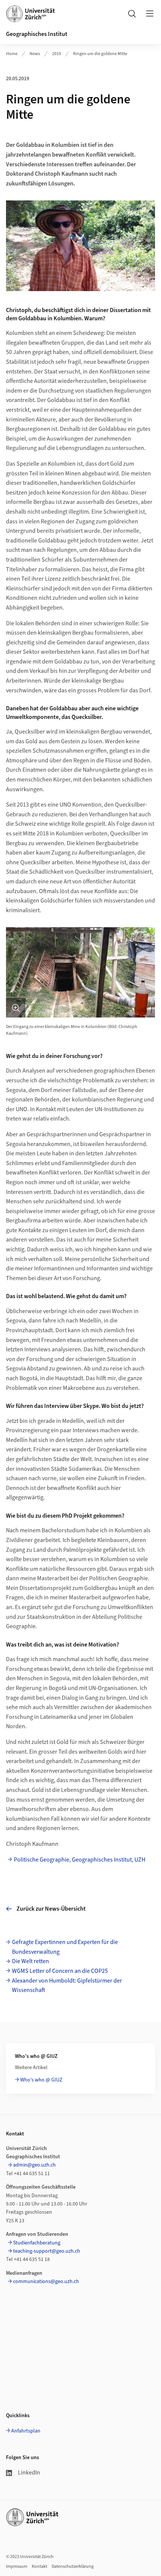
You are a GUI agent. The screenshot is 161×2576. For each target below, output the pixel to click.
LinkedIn (29, 2473)
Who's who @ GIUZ (41, 2080)
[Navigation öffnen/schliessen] (150, 13)
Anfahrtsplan (26, 2431)
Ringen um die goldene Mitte (100, 54)
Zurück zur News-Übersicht (51, 1909)
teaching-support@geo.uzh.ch (47, 2251)
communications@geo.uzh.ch (46, 2282)
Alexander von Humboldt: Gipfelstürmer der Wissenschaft (67, 1986)
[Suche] (132, 13)
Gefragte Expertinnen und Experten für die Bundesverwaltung (65, 1947)
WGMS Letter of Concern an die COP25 (60, 1971)
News (35, 54)
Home (12, 54)
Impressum (17, 2566)
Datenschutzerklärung (73, 2566)
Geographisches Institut (37, 34)
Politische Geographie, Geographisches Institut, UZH (80, 1860)
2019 (57, 54)
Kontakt (40, 2566)
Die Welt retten (31, 1961)
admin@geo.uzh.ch (34, 2165)
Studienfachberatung (37, 2243)
